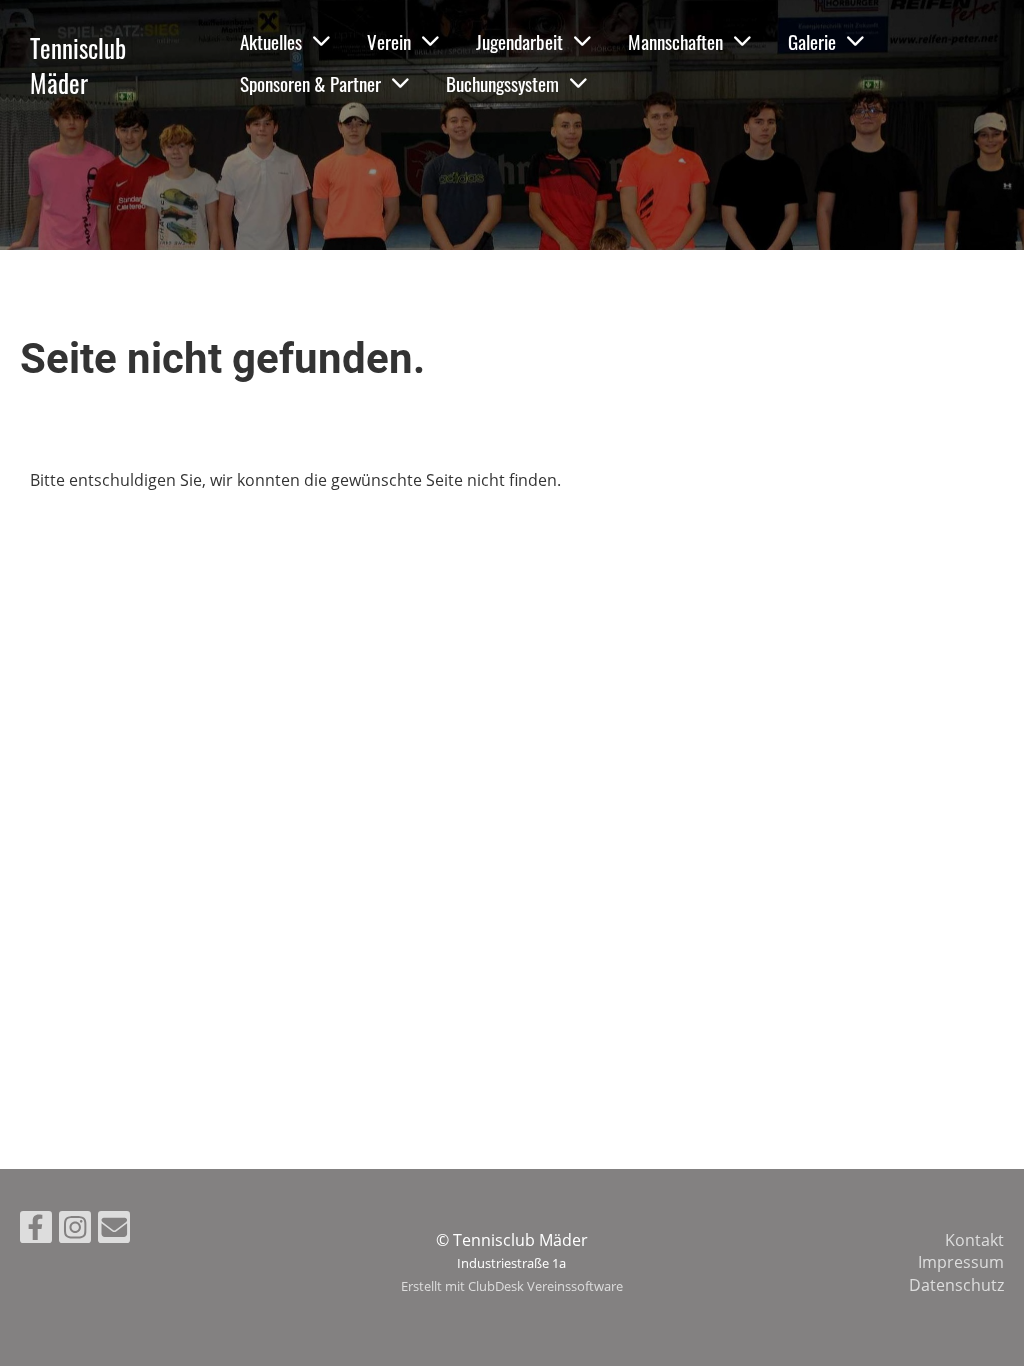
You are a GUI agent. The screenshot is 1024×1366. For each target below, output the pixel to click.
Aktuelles (271, 41)
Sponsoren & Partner (310, 83)
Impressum (961, 1262)
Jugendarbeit (519, 41)
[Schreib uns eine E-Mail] (114, 1230)
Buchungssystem (502, 83)
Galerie (812, 41)
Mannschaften (675, 41)
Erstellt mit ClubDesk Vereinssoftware (512, 1286)
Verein (389, 41)
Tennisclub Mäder (78, 65)
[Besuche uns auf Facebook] (36, 1230)
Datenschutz (956, 1285)
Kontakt (974, 1240)
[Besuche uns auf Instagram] (75, 1230)
